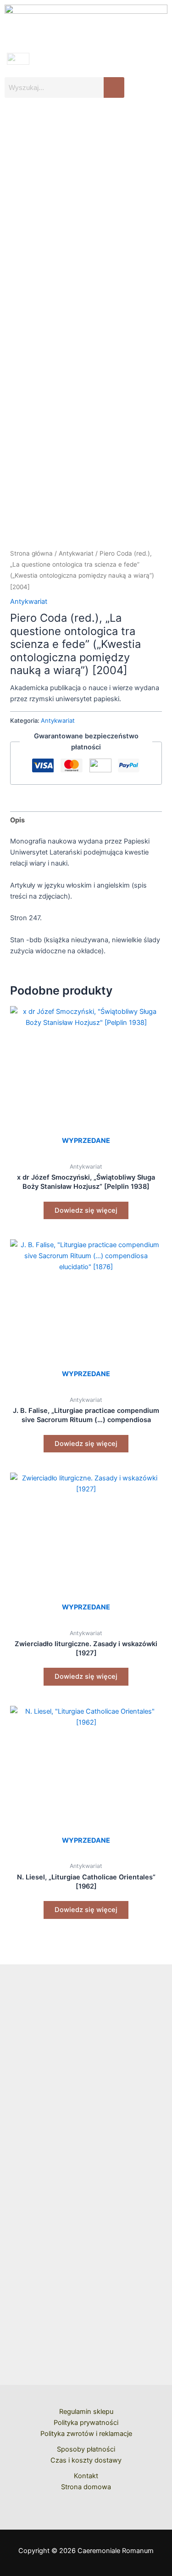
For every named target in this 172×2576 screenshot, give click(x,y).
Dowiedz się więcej (86, 1210)
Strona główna (31, 553)
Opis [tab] (17, 820)
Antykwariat (76, 553)
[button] (86, 121)
